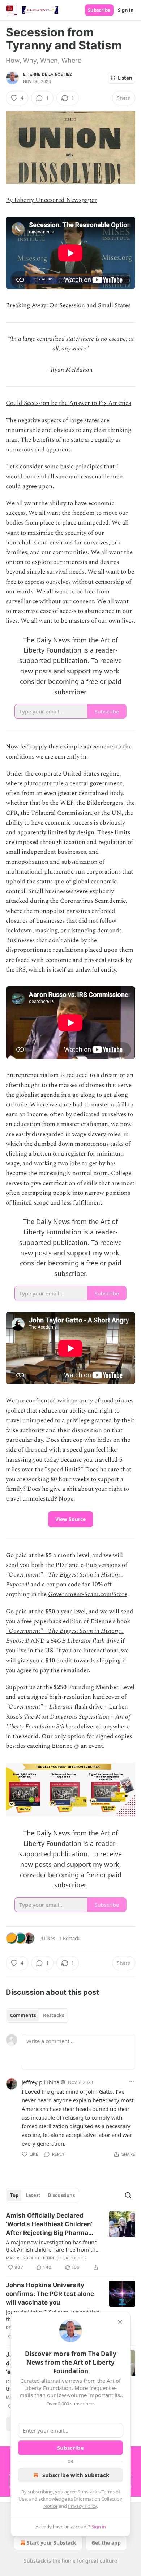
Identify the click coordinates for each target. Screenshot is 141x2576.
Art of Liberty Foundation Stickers (68, 1722)
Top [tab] (14, 2195)
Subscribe (99, 10)
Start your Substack (52, 2543)
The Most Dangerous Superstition (67, 1717)
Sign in (126, 10)
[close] (120, 2322)
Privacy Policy (82, 2506)
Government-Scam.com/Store (88, 1594)
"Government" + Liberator (39, 1707)
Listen (125, 78)
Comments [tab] (23, 2015)
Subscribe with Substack (76, 2475)
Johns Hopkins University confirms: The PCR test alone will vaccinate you (50, 2294)
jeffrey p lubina (40, 2082)
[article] (70, 2241)
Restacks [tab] (54, 2015)
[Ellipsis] (132, 2082)
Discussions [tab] (61, 2195)
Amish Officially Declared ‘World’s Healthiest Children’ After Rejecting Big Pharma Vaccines (49, 2224)
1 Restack (69, 1938)
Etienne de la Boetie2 (48, 74)
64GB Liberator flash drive (85, 1641)
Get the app (106, 2543)
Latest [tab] (33, 2195)
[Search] (128, 2195)
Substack (35, 2561)
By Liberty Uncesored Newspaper (51, 200)
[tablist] (37, 2015)
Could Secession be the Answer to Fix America (69, 403)
